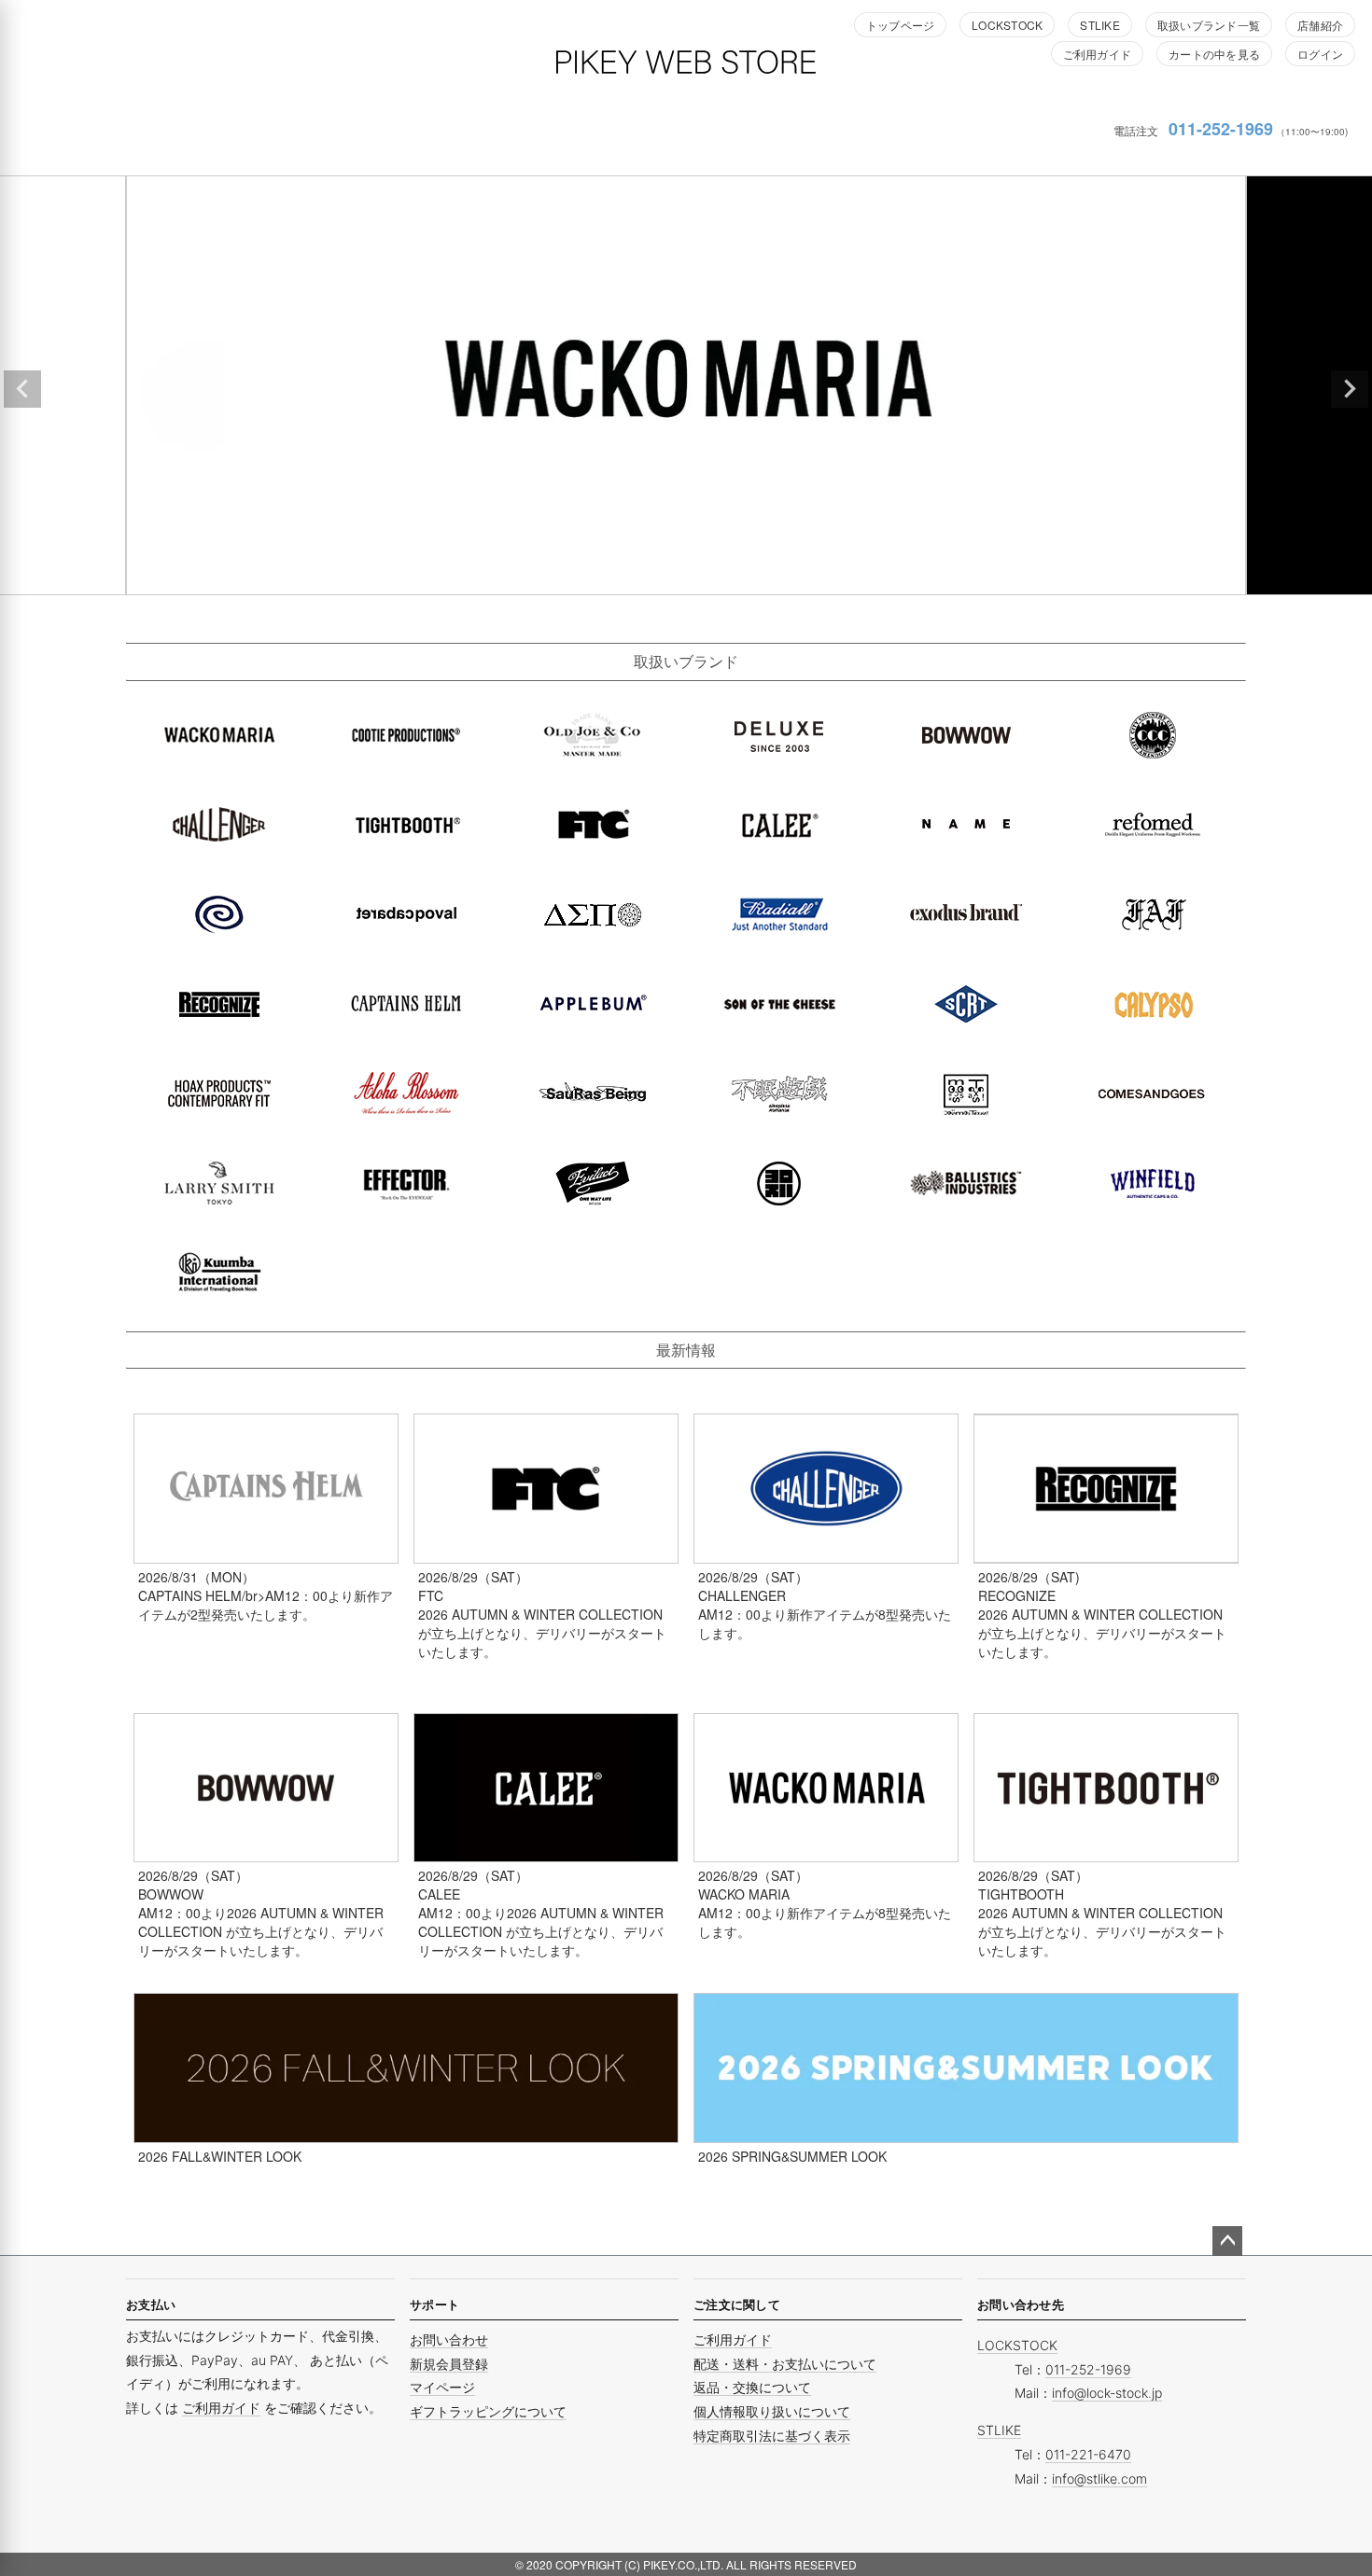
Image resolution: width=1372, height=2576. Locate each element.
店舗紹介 (1320, 25)
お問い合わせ (449, 2339)
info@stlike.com (1099, 2479)
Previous (22, 389)
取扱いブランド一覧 (1209, 25)
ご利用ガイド (1097, 54)
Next (1350, 389)
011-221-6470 (1088, 2454)
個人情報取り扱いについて (772, 2411)
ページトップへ (1227, 2241)
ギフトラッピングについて (488, 2411)
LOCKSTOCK (1007, 25)
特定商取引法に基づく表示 (772, 2436)
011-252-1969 (1221, 129)
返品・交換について (752, 2387)
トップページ (900, 25)
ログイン (1320, 54)
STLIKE (1099, 25)
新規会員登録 (449, 2364)
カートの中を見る (1214, 54)
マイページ (442, 2387)
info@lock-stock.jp (1107, 2393)
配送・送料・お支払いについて (785, 2364)
